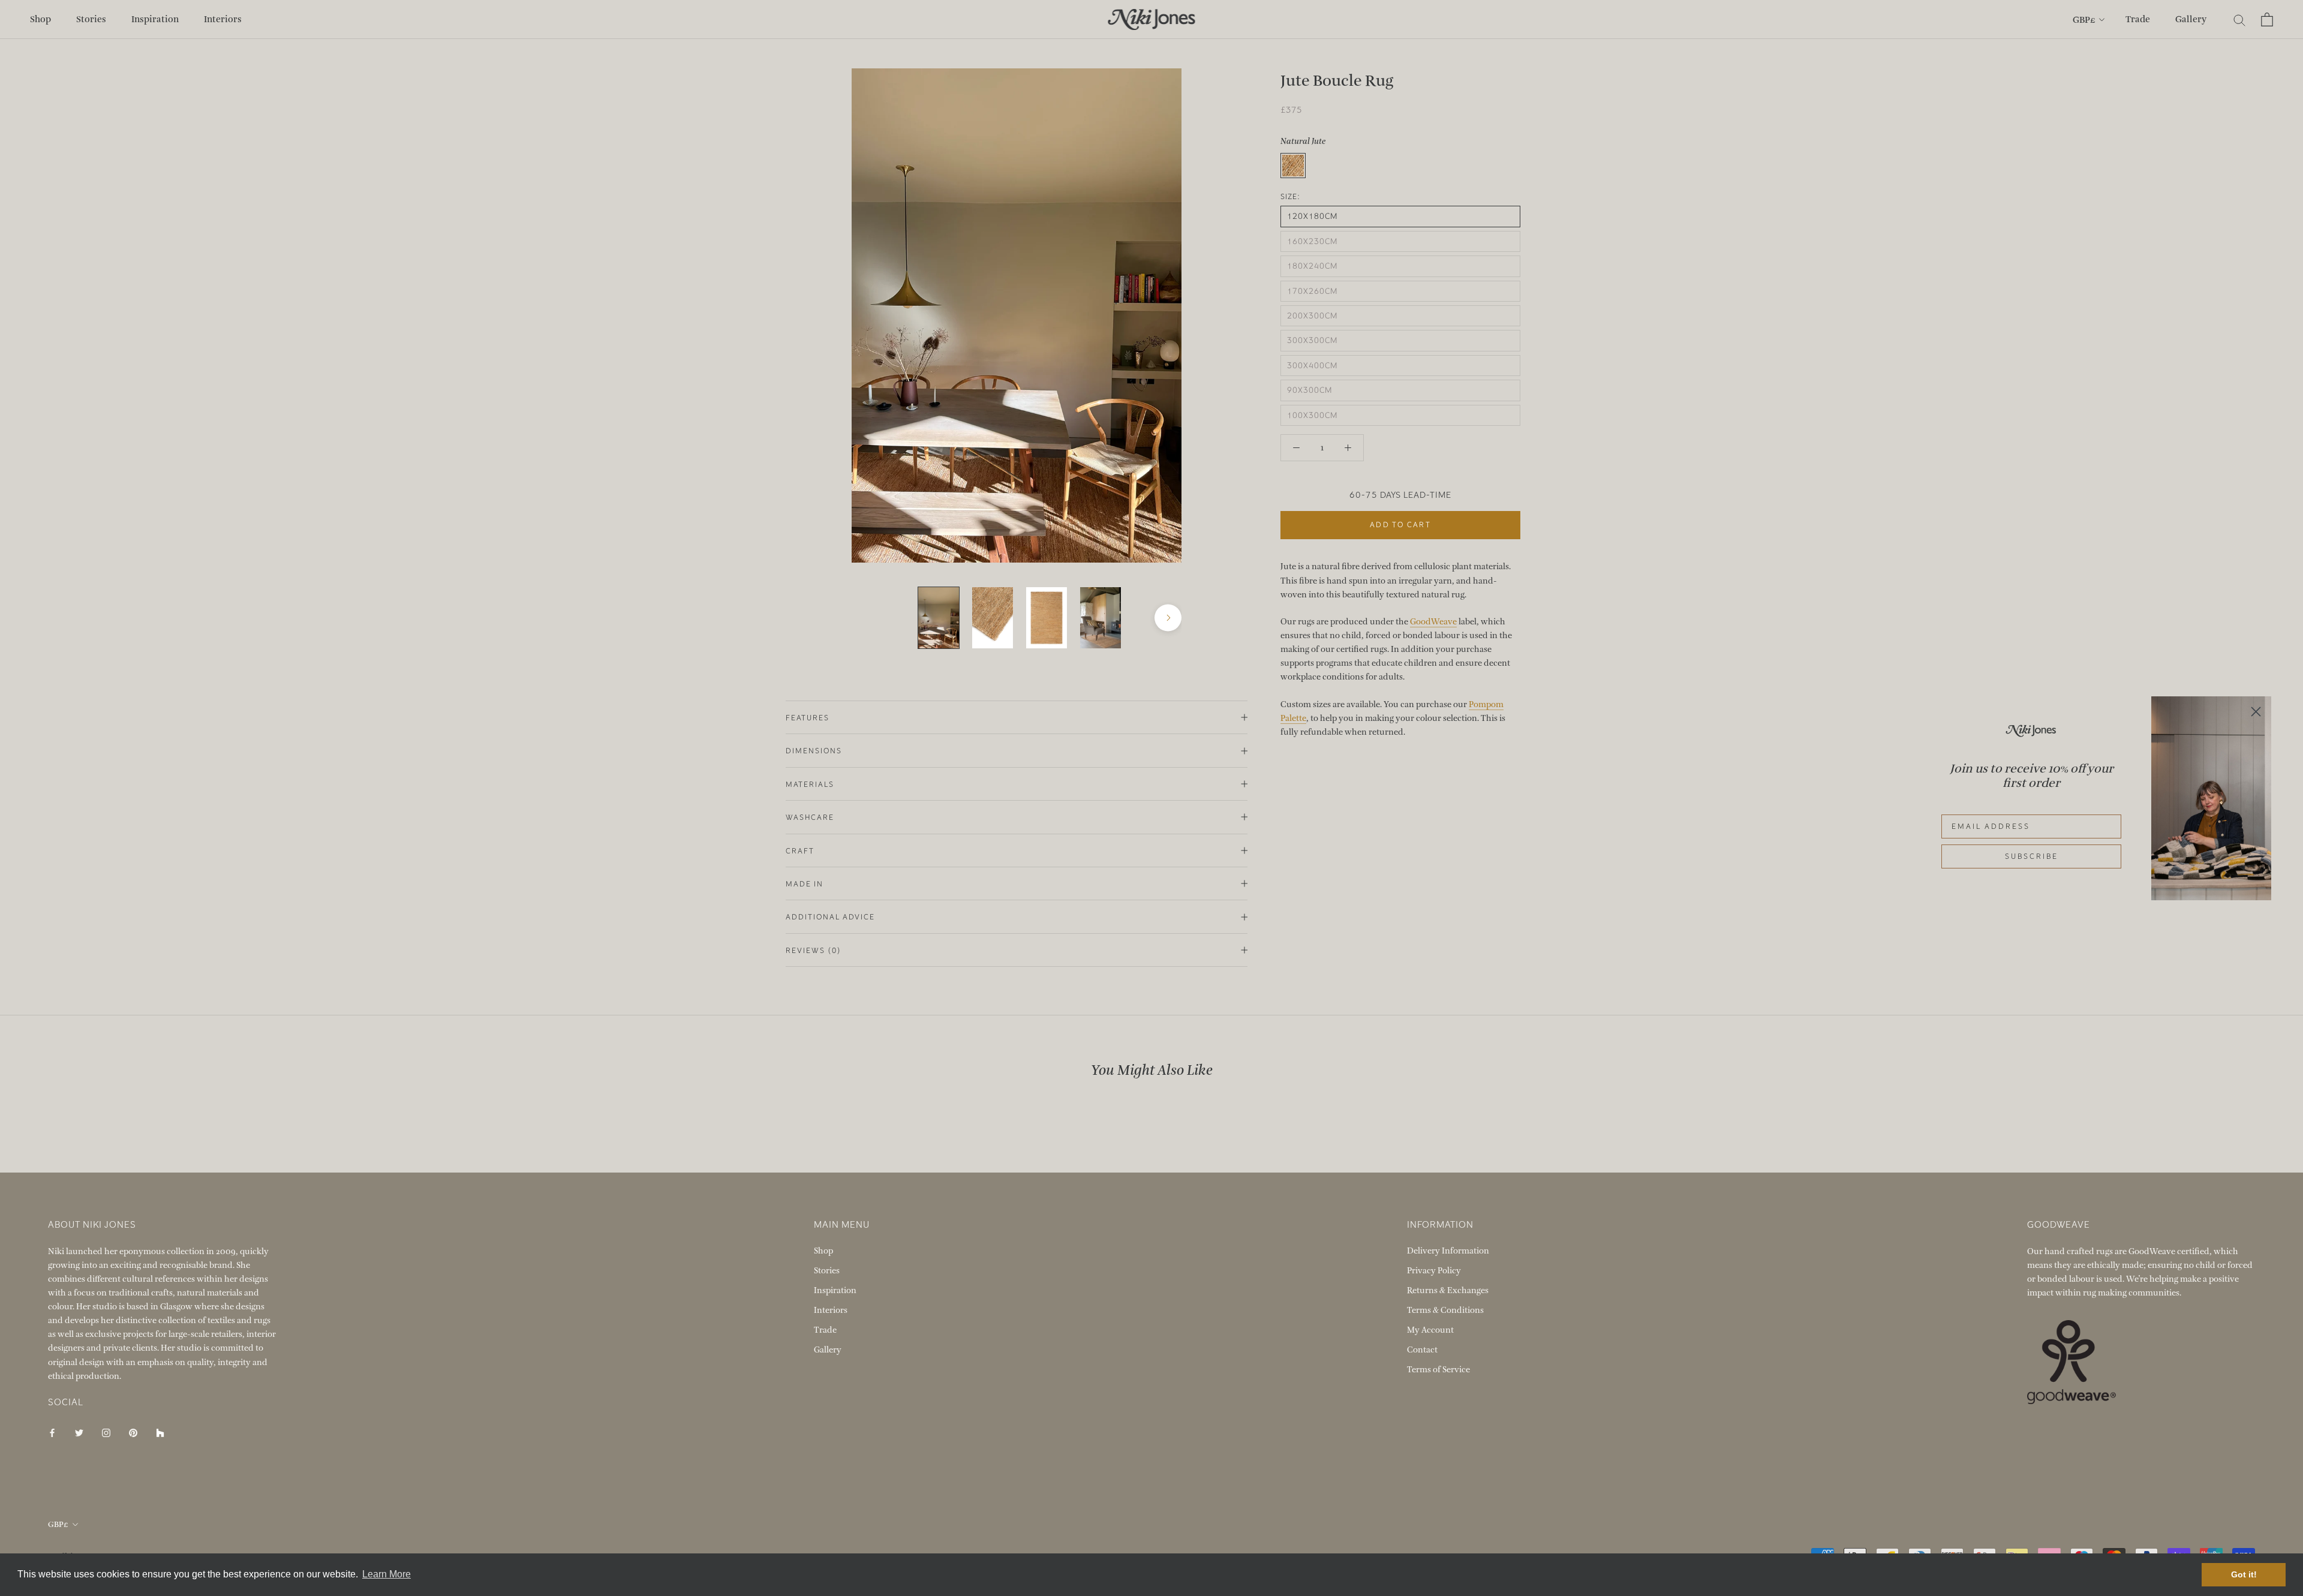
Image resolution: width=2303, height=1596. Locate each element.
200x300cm (1312, 315)
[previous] (865, 618)
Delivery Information (1448, 1251)
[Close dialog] (2256, 712)
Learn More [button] (387, 1574)
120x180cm (1312, 216)
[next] (1168, 618)
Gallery (2191, 19)
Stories (91, 19)
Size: (1290, 197)
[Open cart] (2267, 19)
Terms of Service (1438, 1370)
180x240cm (1312, 266)
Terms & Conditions (1445, 1310)
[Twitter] (79, 1432)
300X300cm (1312, 340)
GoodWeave (1433, 621)
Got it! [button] (2244, 1574)
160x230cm (1312, 241)
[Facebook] (52, 1432)
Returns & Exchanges (1448, 1290)
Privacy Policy (1434, 1271)
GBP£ (2084, 20)
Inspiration (155, 19)
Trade (2138, 19)
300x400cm (1312, 365)
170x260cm (1312, 291)
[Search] (2240, 19)
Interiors (223, 19)
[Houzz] (160, 1432)
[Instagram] (106, 1432)
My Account (1430, 1330)
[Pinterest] (133, 1432)
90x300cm (1310, 390)
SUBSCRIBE (2032, 856)
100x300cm (1312, 415)
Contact (1422, 1350)
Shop (40, 19)
